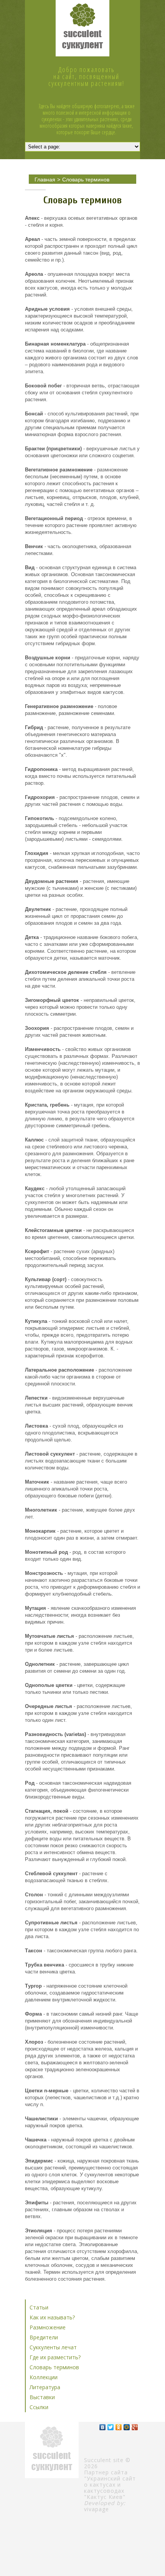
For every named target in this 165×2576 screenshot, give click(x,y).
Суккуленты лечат (53, 2347)
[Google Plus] (135, 2427)
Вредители (44, 2337)
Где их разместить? (55, 2357)
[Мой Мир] (127, 2427)
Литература (45, 2387)
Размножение (48, 2327)
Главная (45, 180)
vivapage (97, 2509)
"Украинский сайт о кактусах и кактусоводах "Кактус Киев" (110, 2488)
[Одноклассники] (119, 2427)
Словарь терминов (86, 180)
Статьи (39, 2307)
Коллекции (44, 2377)
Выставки (42, 2397)
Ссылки (39, 2407)
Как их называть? (52, 2317)
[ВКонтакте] (103, 2427)
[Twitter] (111, 2427)
